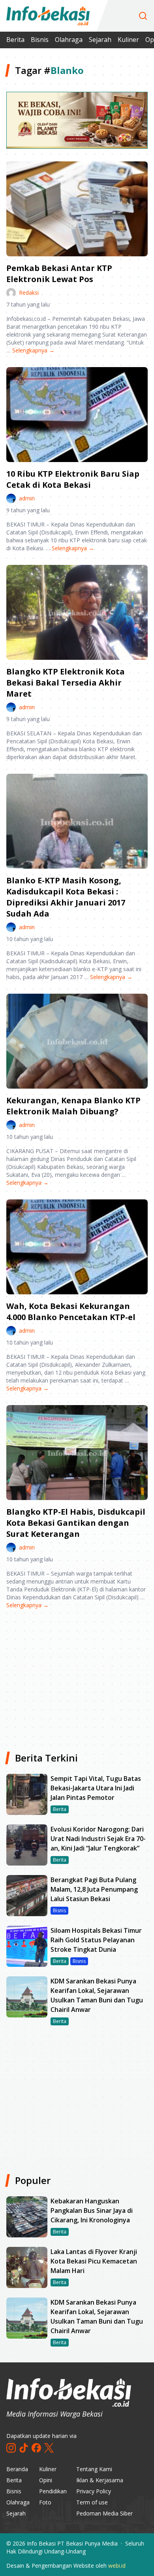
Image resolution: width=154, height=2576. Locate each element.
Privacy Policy (94, 2491)
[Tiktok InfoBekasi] (24, 2448)
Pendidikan (53, 2491)
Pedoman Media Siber (104, 2513)
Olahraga (69, 40)
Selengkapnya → (33, 350)
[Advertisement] (77, 1677)
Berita (15, 40)
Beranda (17, 2469)
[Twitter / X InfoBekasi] (49, 2448)
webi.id (117, 2566)
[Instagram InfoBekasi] (11, 2448)
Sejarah (100, 40)
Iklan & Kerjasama (100, 2480)
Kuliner (128, 40)
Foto (45, 2502)
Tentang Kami (94, 2469)
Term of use (92, 2502)
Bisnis (40, 40)
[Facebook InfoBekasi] (36, 2448)
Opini (46, 2480)
